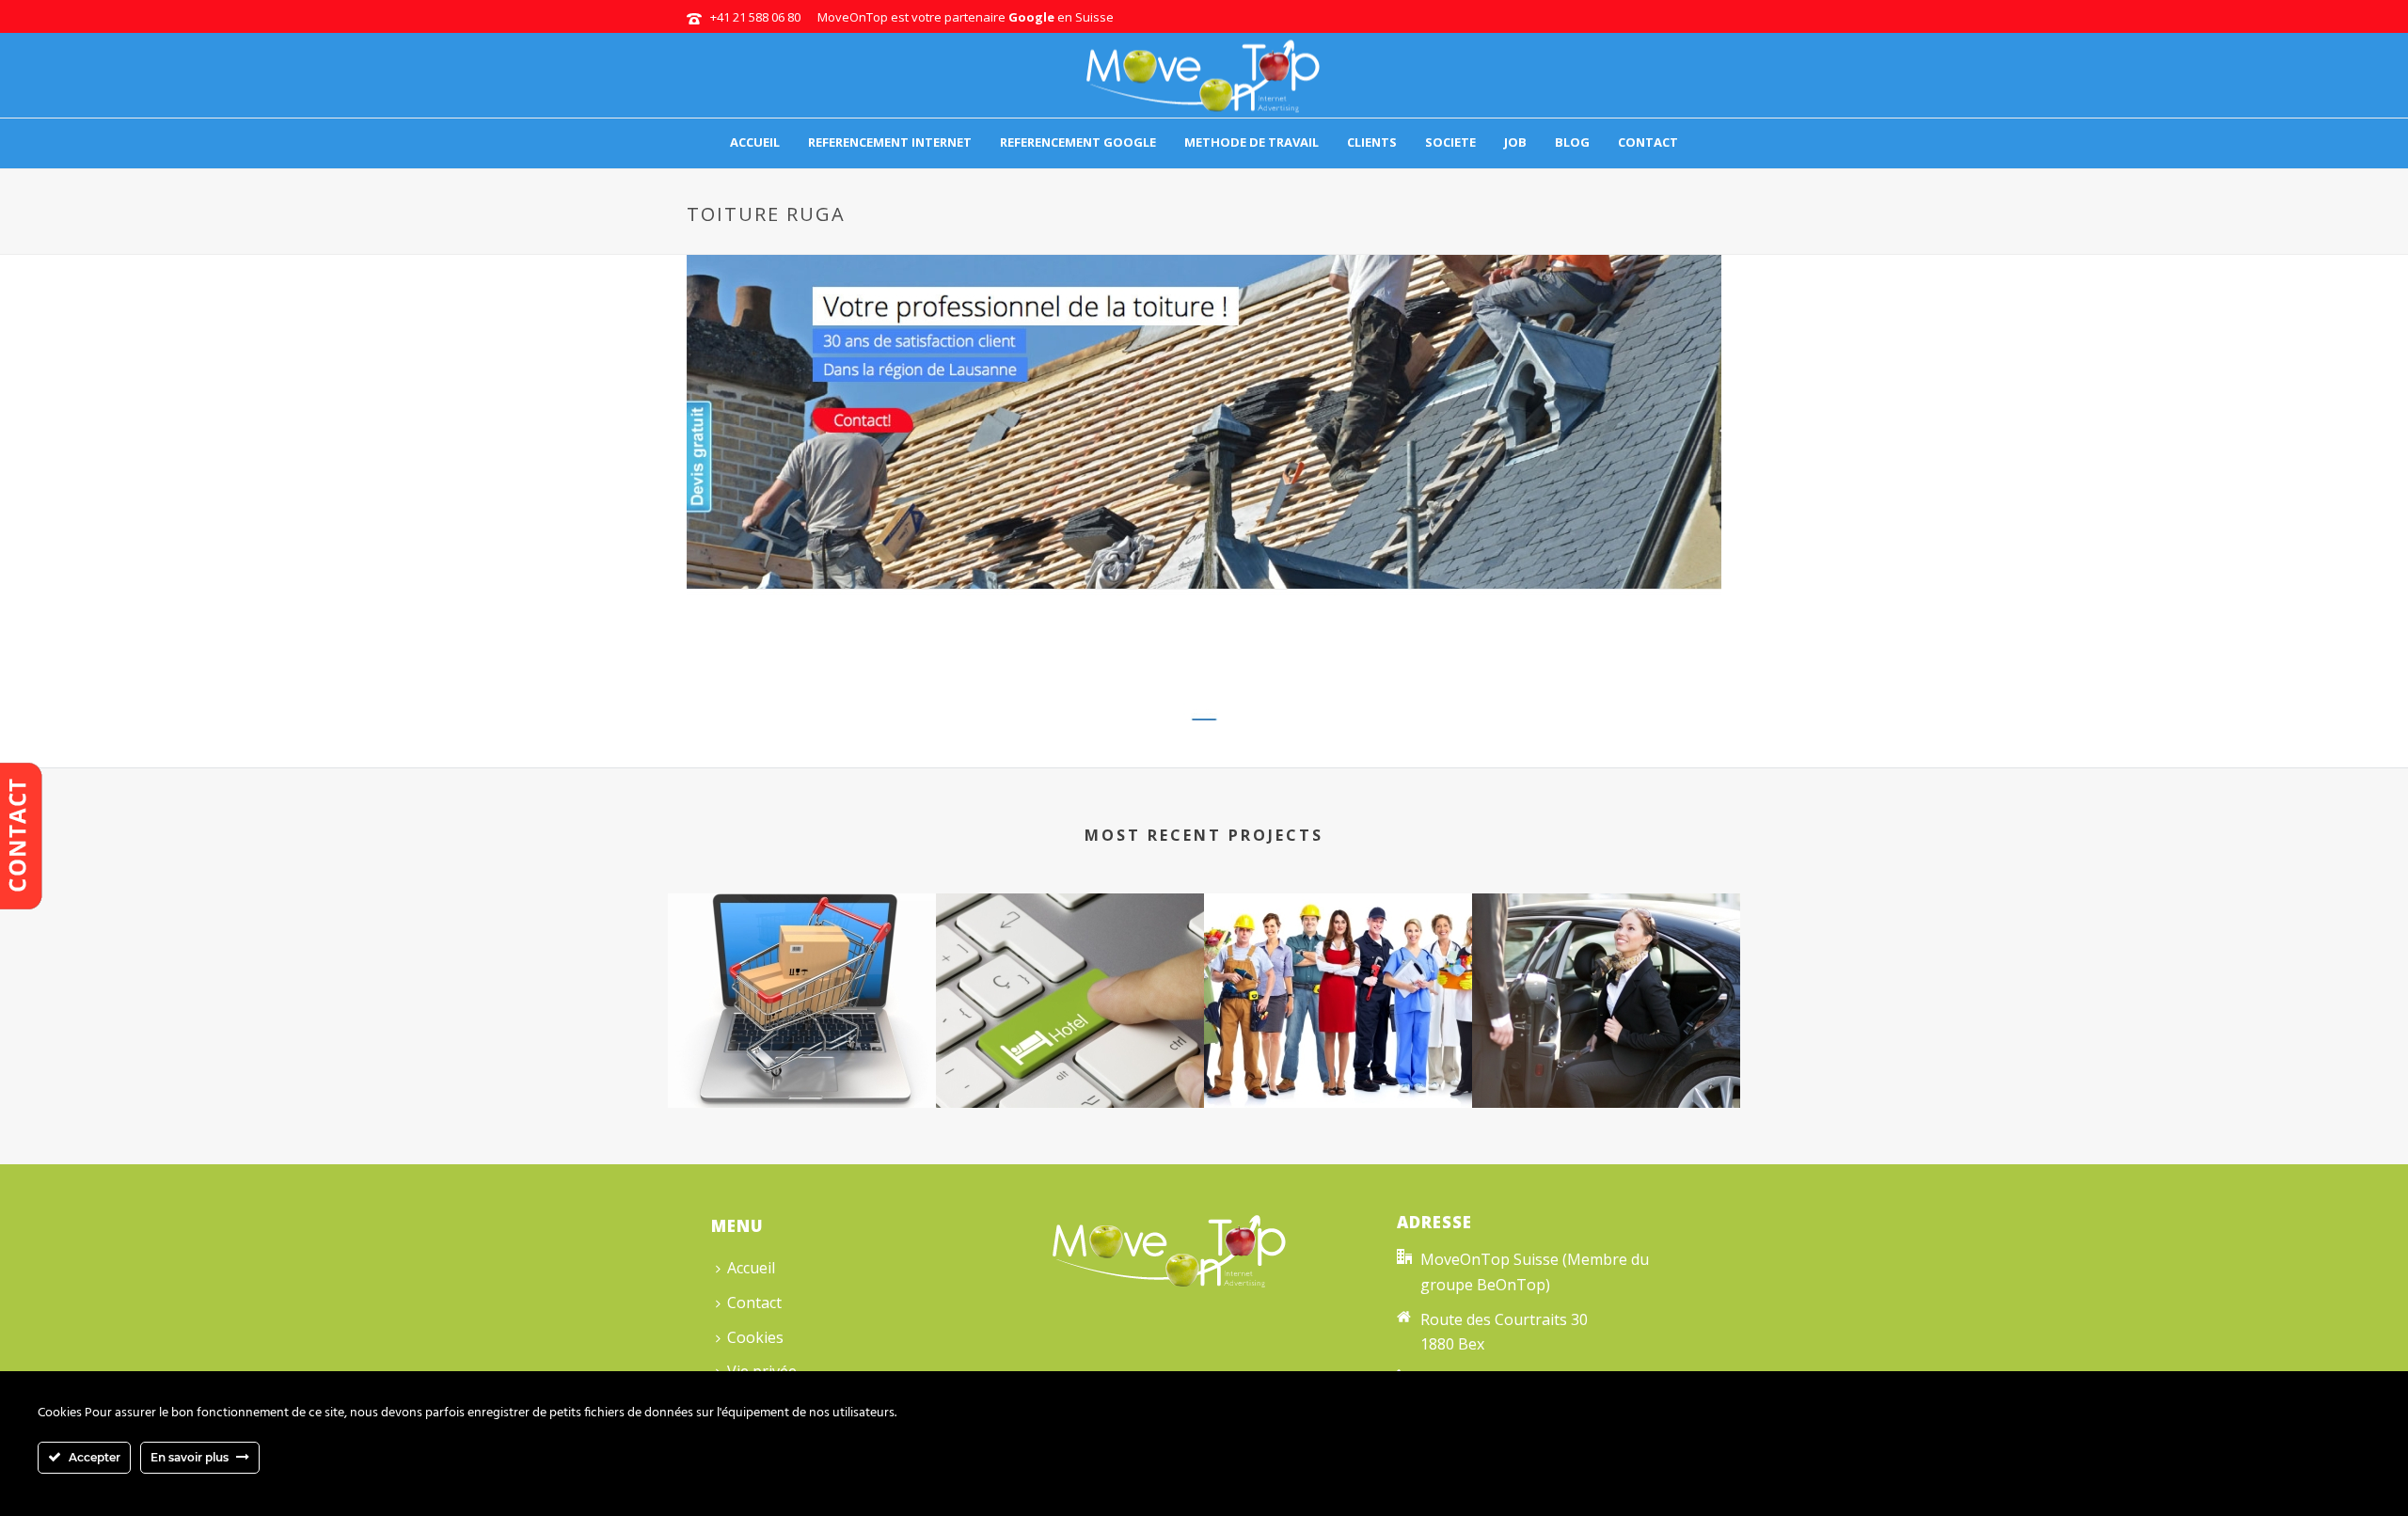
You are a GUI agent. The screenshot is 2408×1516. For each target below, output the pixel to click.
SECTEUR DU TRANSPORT (1606, 1058)
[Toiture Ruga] (1204, 484)
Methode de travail (1252, 142)
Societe (1450, 142)
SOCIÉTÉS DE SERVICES (1338, 1058)
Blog (1572, 142)
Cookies (755, 1337)
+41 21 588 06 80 (755, 17)
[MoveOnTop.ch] (1204, 75)
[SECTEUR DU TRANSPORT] (1606, 968)
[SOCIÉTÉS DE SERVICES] (1338, 968)
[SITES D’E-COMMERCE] (802, 968)
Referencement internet (890, 142)
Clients (1372, 142)
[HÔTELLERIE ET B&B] (1070, 968)
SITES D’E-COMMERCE (802, 1058)
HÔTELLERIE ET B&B (1070, 1058)
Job (1515, 142)
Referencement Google (1078, 142)
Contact (1648, 142)
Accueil (755, 142)
